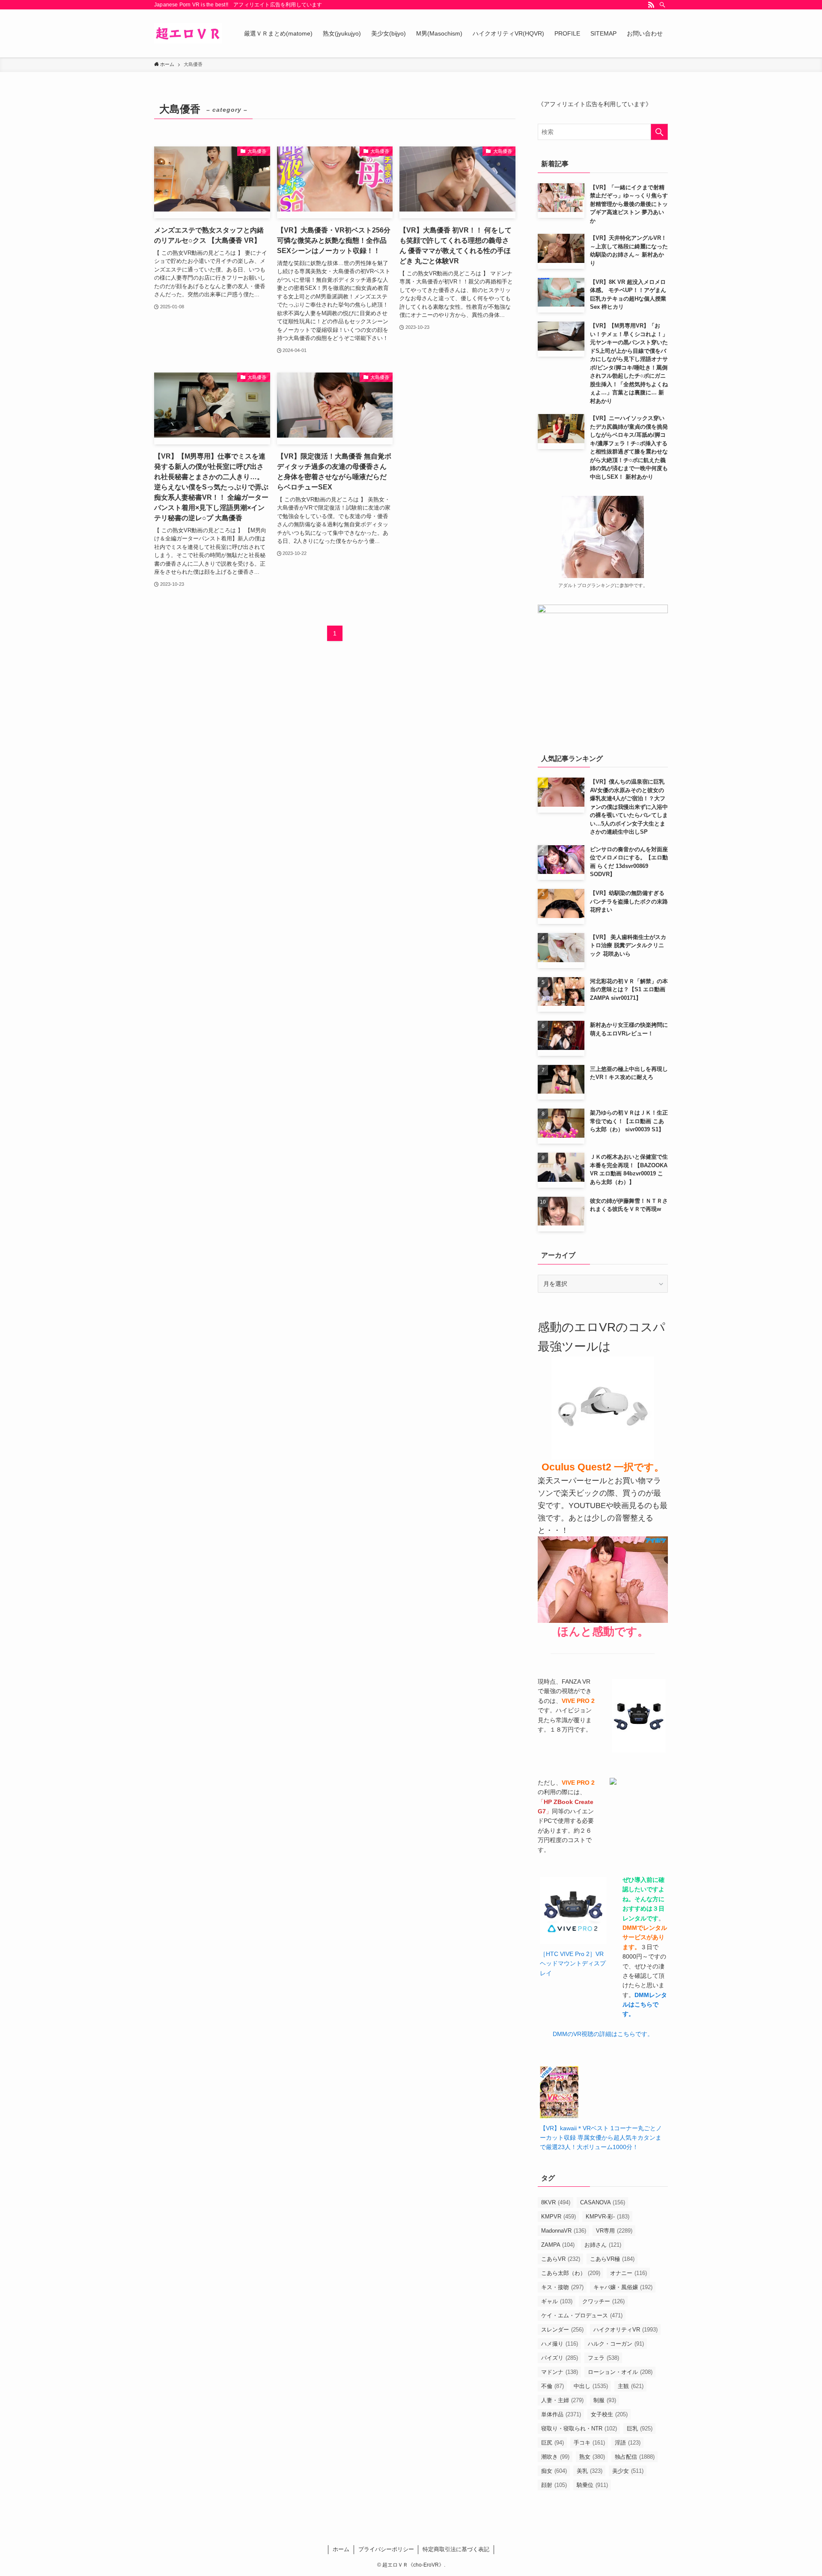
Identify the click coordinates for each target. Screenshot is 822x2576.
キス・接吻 (562, 2287)
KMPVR (558, 2217)
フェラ (603, 2358)
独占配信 (635, 2457)
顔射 (554, 2485)
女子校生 (609, 2414)
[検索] (662, 5)
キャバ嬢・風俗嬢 (623, 2287)
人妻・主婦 (562, 2400)
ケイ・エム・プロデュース (582, 2315)
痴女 (554, 2471)
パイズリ (560, 2358)
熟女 (592, 2457)
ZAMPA (558, 2245)
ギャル (557, 2301)
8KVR (556, 2202)
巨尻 (552, 2443)
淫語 (628, 2443)
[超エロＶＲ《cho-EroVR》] (188, 33)
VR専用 (614, 2231)
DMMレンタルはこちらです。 (645, 2005)
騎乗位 (592, 2485)
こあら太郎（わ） (571, 2273)
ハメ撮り (560, 2344)
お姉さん (603, 2245)
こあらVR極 (612, 2259)
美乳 (590, 2471)
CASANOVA (603, 2202)
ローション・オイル (620, 2372)
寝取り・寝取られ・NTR (579, 2428)
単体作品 (561, 2414)
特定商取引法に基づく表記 (456, 2549)
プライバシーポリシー (386, 2549)
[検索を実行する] (659, 132)
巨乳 (640, 2428)
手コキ (589, 2443)
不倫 (552, 2386)
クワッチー (603, 2301)
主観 (631, 2386)
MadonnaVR (564, 2231)
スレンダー (562, 2330)
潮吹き (555, 2457)
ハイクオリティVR (625, 2330)
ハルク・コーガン (616, 2344)
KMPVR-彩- (608, 2217)
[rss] (651, 5)
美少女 (628, 2471)
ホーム (341, 2549)
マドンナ (560, 2372)
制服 (605, 2400)
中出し (591, 2386)
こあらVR (561, 2259)
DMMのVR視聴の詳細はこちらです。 (603, 2034)
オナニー (628, 2273)
